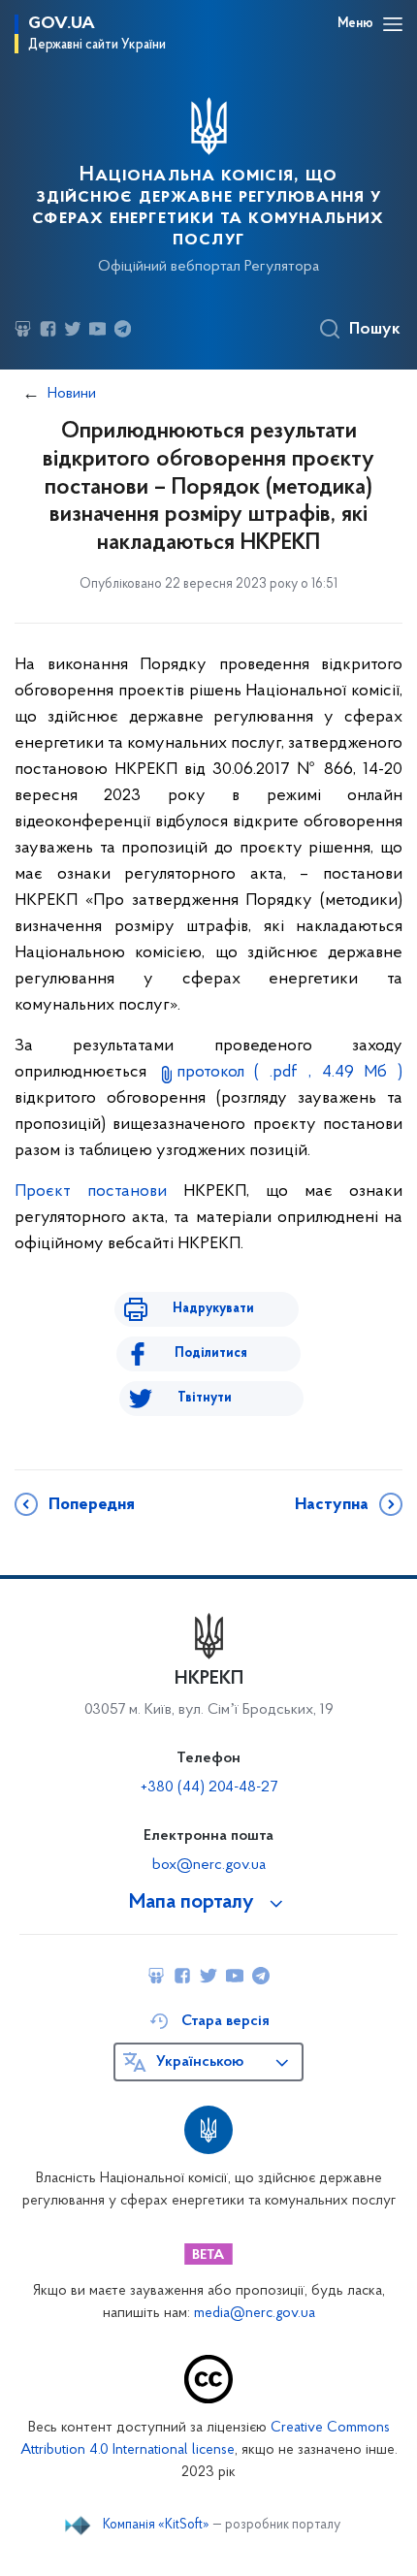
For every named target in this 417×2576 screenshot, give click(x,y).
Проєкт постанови (91, 1192)
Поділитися (211, 1353)
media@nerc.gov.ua (255, 2314)
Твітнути (205, 1398)
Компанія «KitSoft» (156, 2526)
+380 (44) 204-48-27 (209, 1787)
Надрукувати (213, 1309)
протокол (289, 1073)
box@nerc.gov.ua (209, 1865)
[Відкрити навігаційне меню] (393, 24)
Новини (72, 394)
